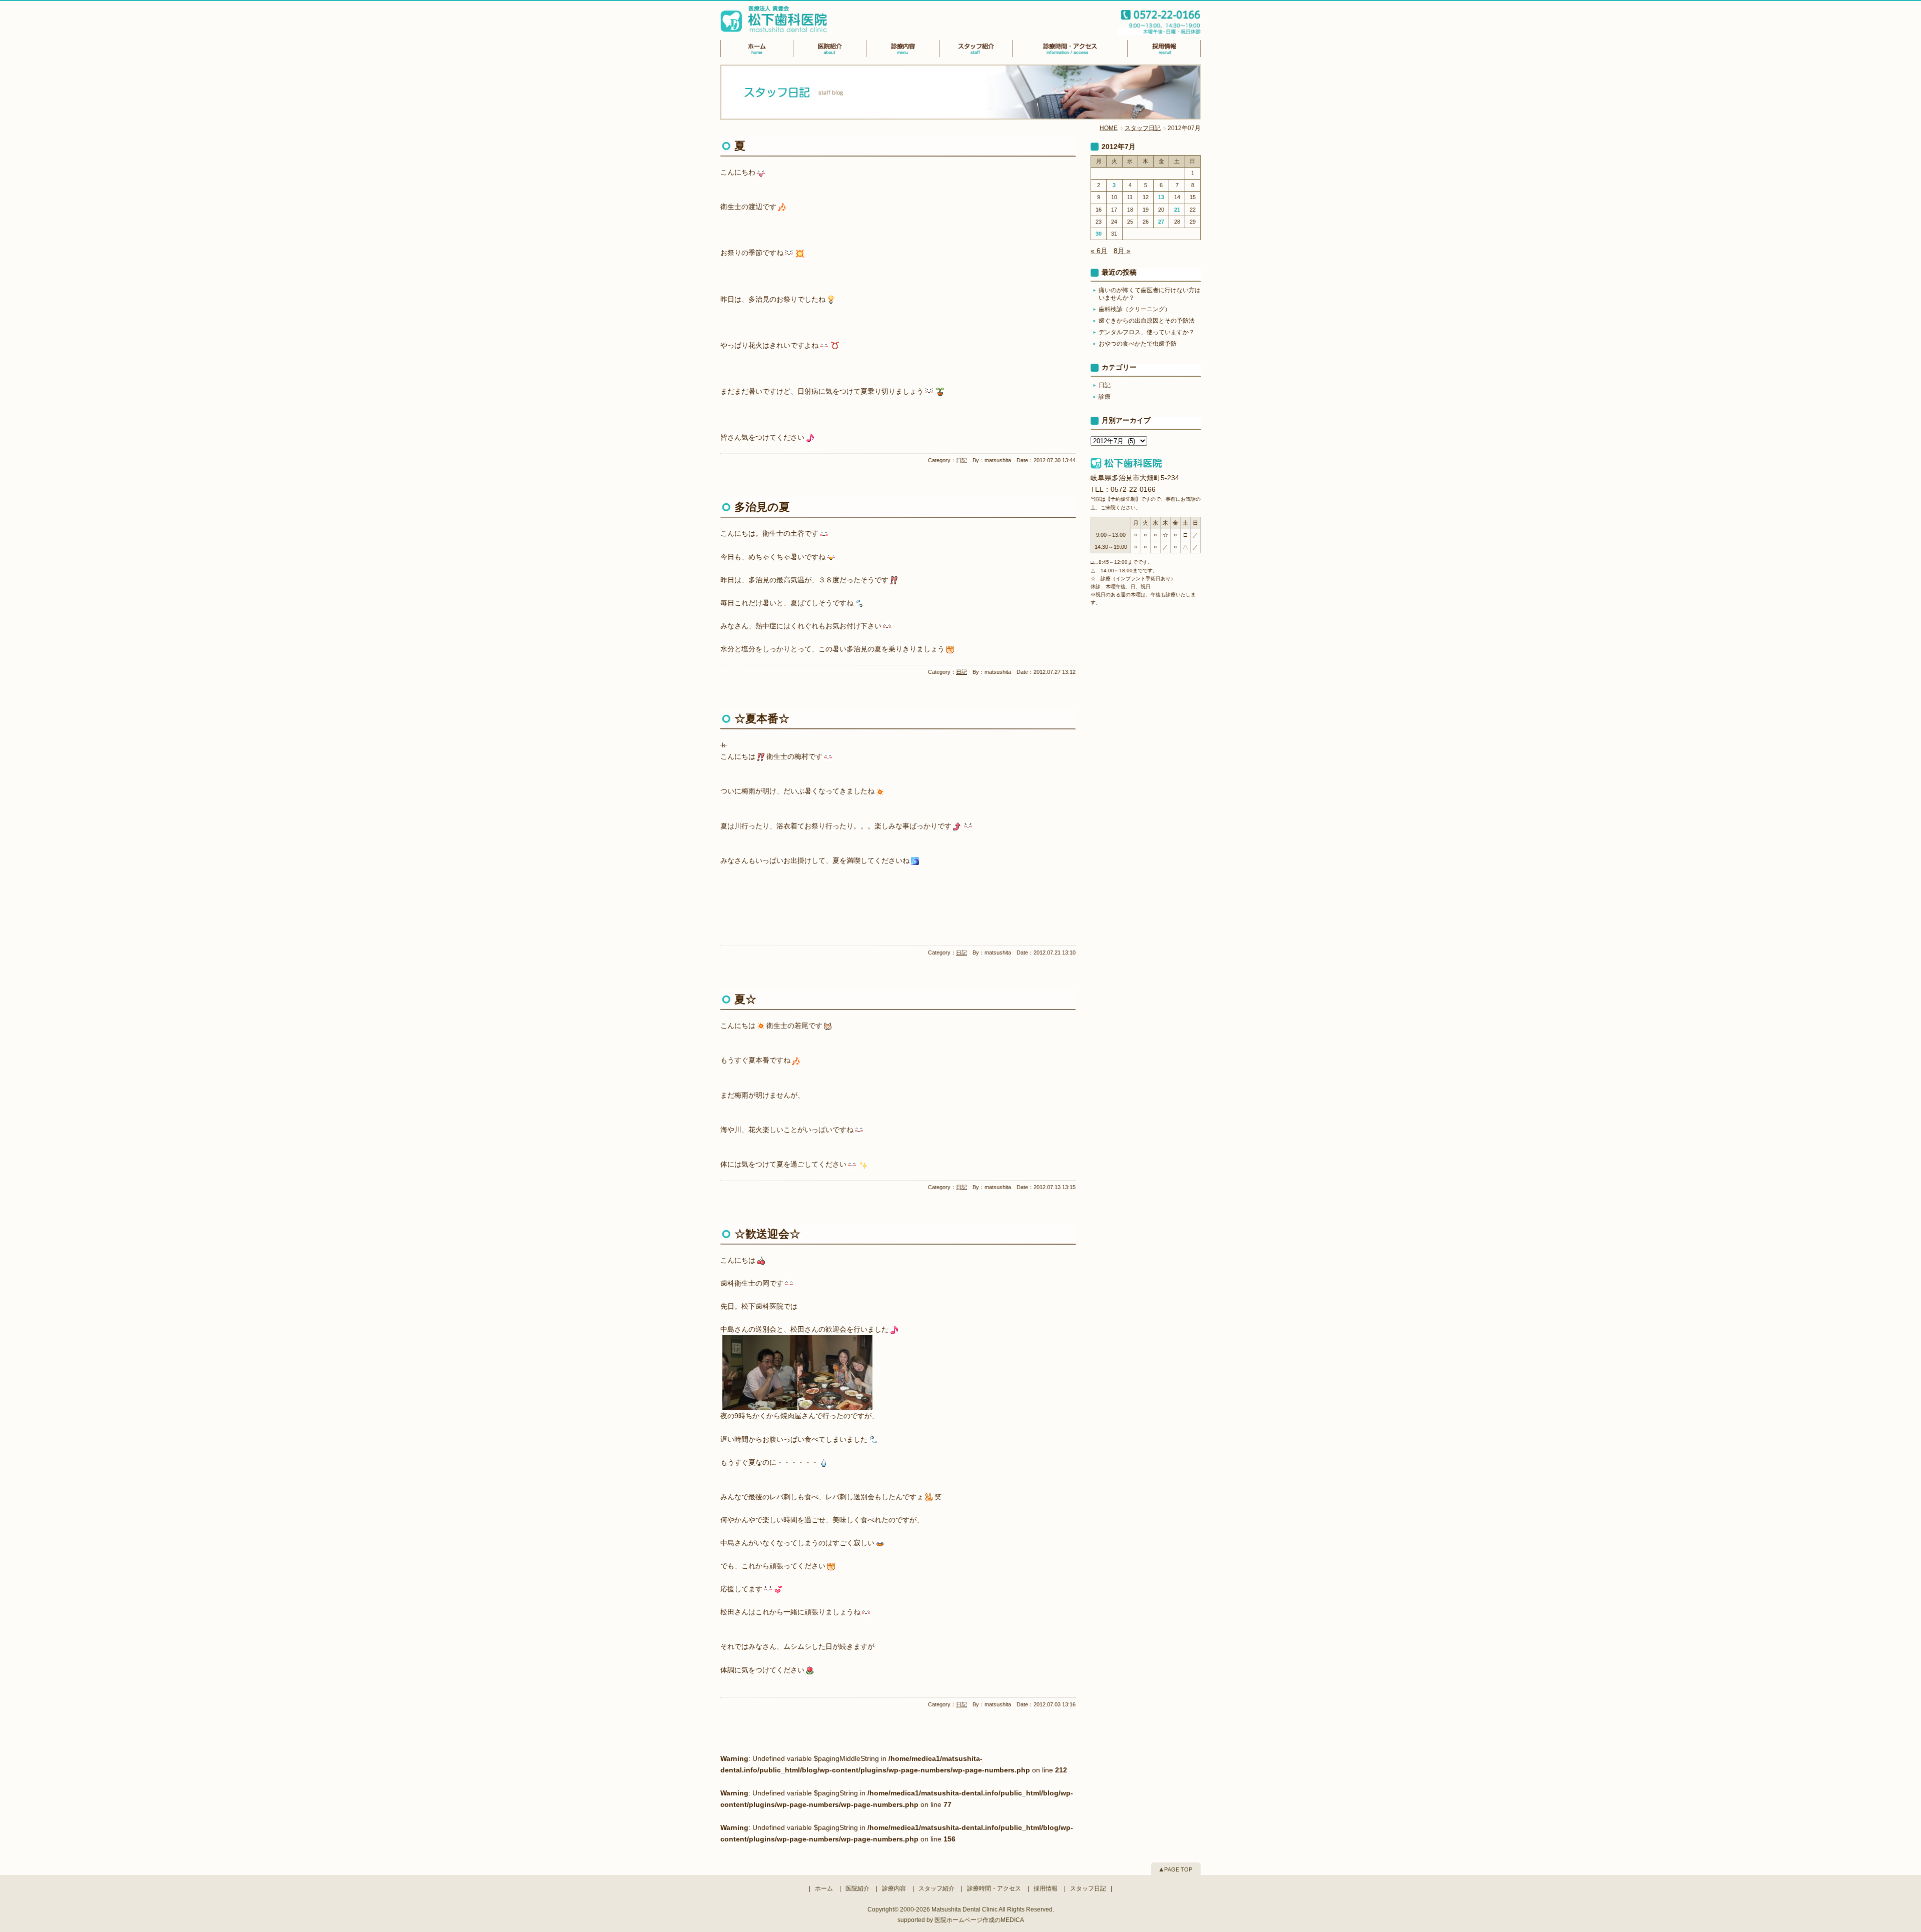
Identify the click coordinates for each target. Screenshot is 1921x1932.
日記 (962, 460)
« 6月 (1099, 251)
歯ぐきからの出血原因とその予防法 (1147, 321)
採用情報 (1046, 1888)
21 (1177, 210)
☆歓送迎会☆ (767, 1234)
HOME (1109, 128)
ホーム (824, 1888)
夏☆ (745, 999)
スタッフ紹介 (936, 1888)
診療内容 (894, 1888)
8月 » (1122, 251)
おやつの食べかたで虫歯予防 (1138, 344)
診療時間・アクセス (994, 1888)
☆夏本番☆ (762, 719)
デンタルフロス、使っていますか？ (1147, 332)
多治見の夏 (762, 507)
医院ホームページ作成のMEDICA (979, 1920)
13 (1161, 197)
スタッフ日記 (1143, 128)
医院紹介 (857, 1888)
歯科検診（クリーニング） (1135, 309)
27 (1161, 222)
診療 (1105, 397)
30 (1099, 234)
